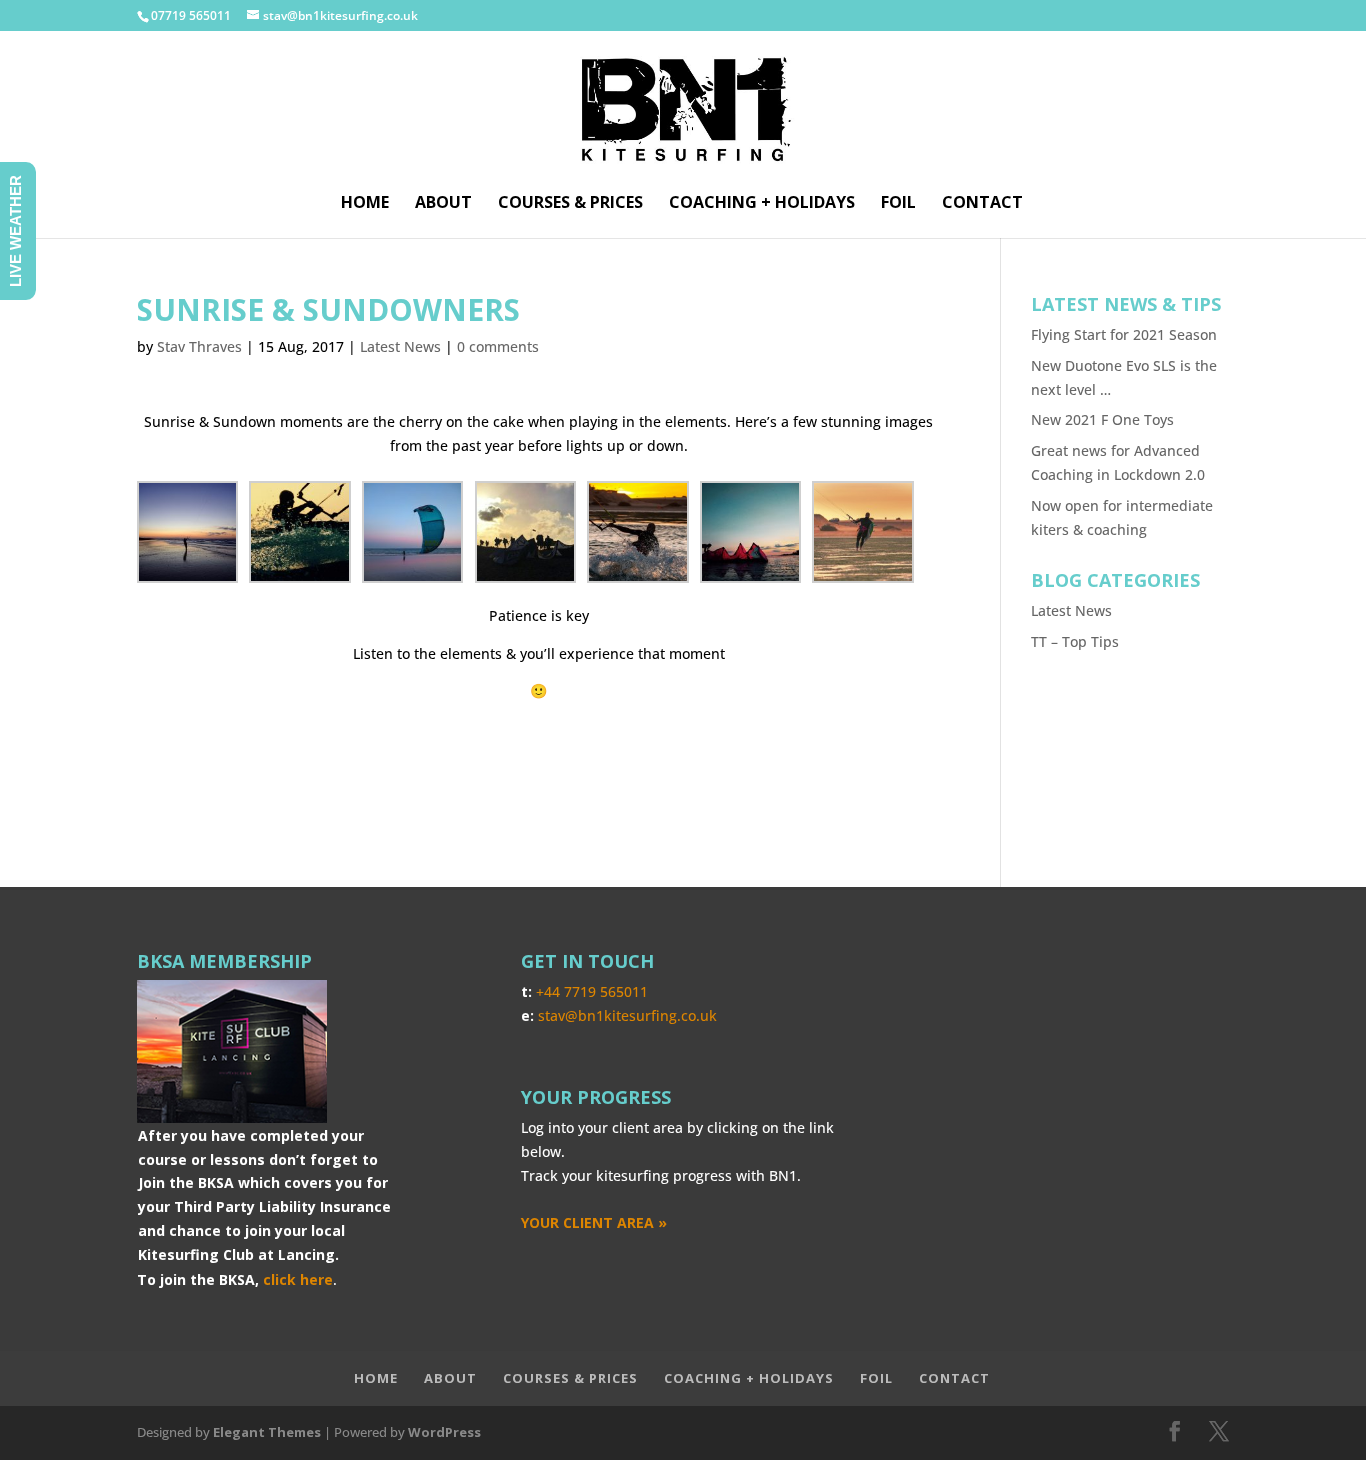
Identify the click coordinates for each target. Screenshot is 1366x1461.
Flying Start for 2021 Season (1124, 334)
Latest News (400, 346)
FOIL (898, 204)
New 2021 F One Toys (1102, 419)
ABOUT (443, 204)
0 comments (498, 346)
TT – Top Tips (1075, 641)
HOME (365, 204)
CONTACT (982, 204)
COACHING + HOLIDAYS (762, 204)
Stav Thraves (199, 346)
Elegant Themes (267, 1432)
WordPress (444, 1432)
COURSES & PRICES (570, 204)
